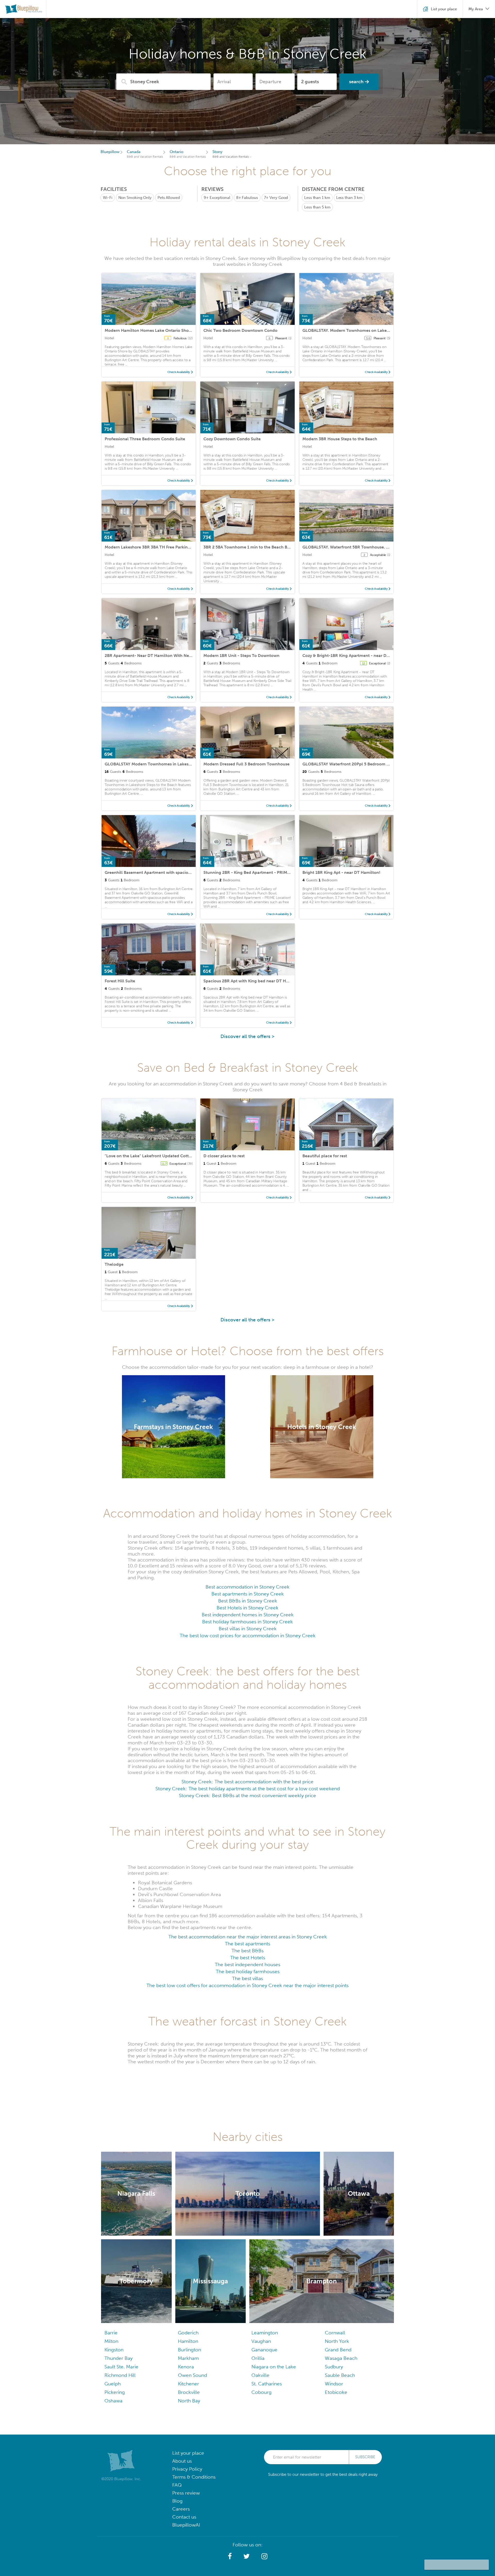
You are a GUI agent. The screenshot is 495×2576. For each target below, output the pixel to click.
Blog (177, 2501)
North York (337, 2341)
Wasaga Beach (341, 2358)
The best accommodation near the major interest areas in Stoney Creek (248, 1937)
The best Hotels (248, 1958)
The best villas (247, 1978)
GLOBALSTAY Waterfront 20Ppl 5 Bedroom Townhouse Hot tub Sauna (370, 764)
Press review (186, 2493)
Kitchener (188, 2384)
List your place (188, 2453)
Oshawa (113, 2401)
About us (182, 2461)
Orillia (258, 2358)
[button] (230, 2556)
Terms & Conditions (194, 2477)
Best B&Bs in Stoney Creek (248, 1601)
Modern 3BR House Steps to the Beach (340, 439)
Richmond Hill (120, 2375)
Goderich (188, 2333)
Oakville (260, 2375)
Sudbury (334, 2367)
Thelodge (114, 1264)
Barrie (111, 2333)
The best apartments (247, 1944)
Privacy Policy (187, 2469)
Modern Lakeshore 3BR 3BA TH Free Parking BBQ (152, 547)
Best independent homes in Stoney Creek (248, 1615)
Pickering (115, 2392)
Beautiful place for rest (325, 1156)
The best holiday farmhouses (248, 1971)
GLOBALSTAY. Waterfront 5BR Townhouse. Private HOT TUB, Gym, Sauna (373, 547)
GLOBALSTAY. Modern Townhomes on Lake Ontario (353, 330)
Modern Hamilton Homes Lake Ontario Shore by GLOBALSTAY (165, 330)
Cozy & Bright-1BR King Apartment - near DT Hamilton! (356, 656)
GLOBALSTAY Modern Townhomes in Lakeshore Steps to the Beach (170, 764)
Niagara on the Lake (274, 2367)
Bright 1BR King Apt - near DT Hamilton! (341, 872)
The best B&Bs (247, 1951)
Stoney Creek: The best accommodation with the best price (247, 1782)
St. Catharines (267, 2384)
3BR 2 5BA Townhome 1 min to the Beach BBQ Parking (256, 547)
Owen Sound (192, 2375)
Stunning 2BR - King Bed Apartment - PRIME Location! (256, 872)
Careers (181, 2509)
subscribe (365, 2457)
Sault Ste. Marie (121, 2367)
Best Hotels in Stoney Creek (247, 1608)
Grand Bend (338, 2350)
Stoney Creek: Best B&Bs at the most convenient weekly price (247, 1796)
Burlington (189, 2350)
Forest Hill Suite (120, 981)
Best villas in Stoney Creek (248, 1629)
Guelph (113, 2384)
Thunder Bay (118, 2358)
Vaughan (261, 2341)
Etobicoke (336, 2392)
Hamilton (188, 2341)
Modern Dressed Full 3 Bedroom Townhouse (246, 764)
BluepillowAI (186, 2525)
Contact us (184, 2517)
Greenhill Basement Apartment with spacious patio (154, 872)
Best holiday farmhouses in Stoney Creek (247, 1622)
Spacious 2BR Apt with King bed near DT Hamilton (252, 981)
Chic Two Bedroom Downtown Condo (240, 330)
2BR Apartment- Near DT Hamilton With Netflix (150, 656)
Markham (188, 2358)
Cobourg (261, 2392)
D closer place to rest (224, 1156)
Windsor (334, 2384)
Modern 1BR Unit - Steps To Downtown (241, 656)
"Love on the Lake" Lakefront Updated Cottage (150, 1156)
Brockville (189, 2392)
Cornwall (335, 2333)
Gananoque (264, 2350)
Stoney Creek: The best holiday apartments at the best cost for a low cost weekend (248, 1789)
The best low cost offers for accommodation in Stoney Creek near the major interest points (247, 1985)
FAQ (177, 2485)
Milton (111, 2341)
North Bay (189, 2401)
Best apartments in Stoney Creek (248, 1594)
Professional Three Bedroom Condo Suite (145, 439)
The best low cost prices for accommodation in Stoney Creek (248, 1636)
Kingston (114, 2350)
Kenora (186, 2367)
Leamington (265, 2333)
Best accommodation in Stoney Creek (247, 1587)
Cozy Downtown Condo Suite (232, 439)
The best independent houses (247, 1965)
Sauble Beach (340, 2375)
